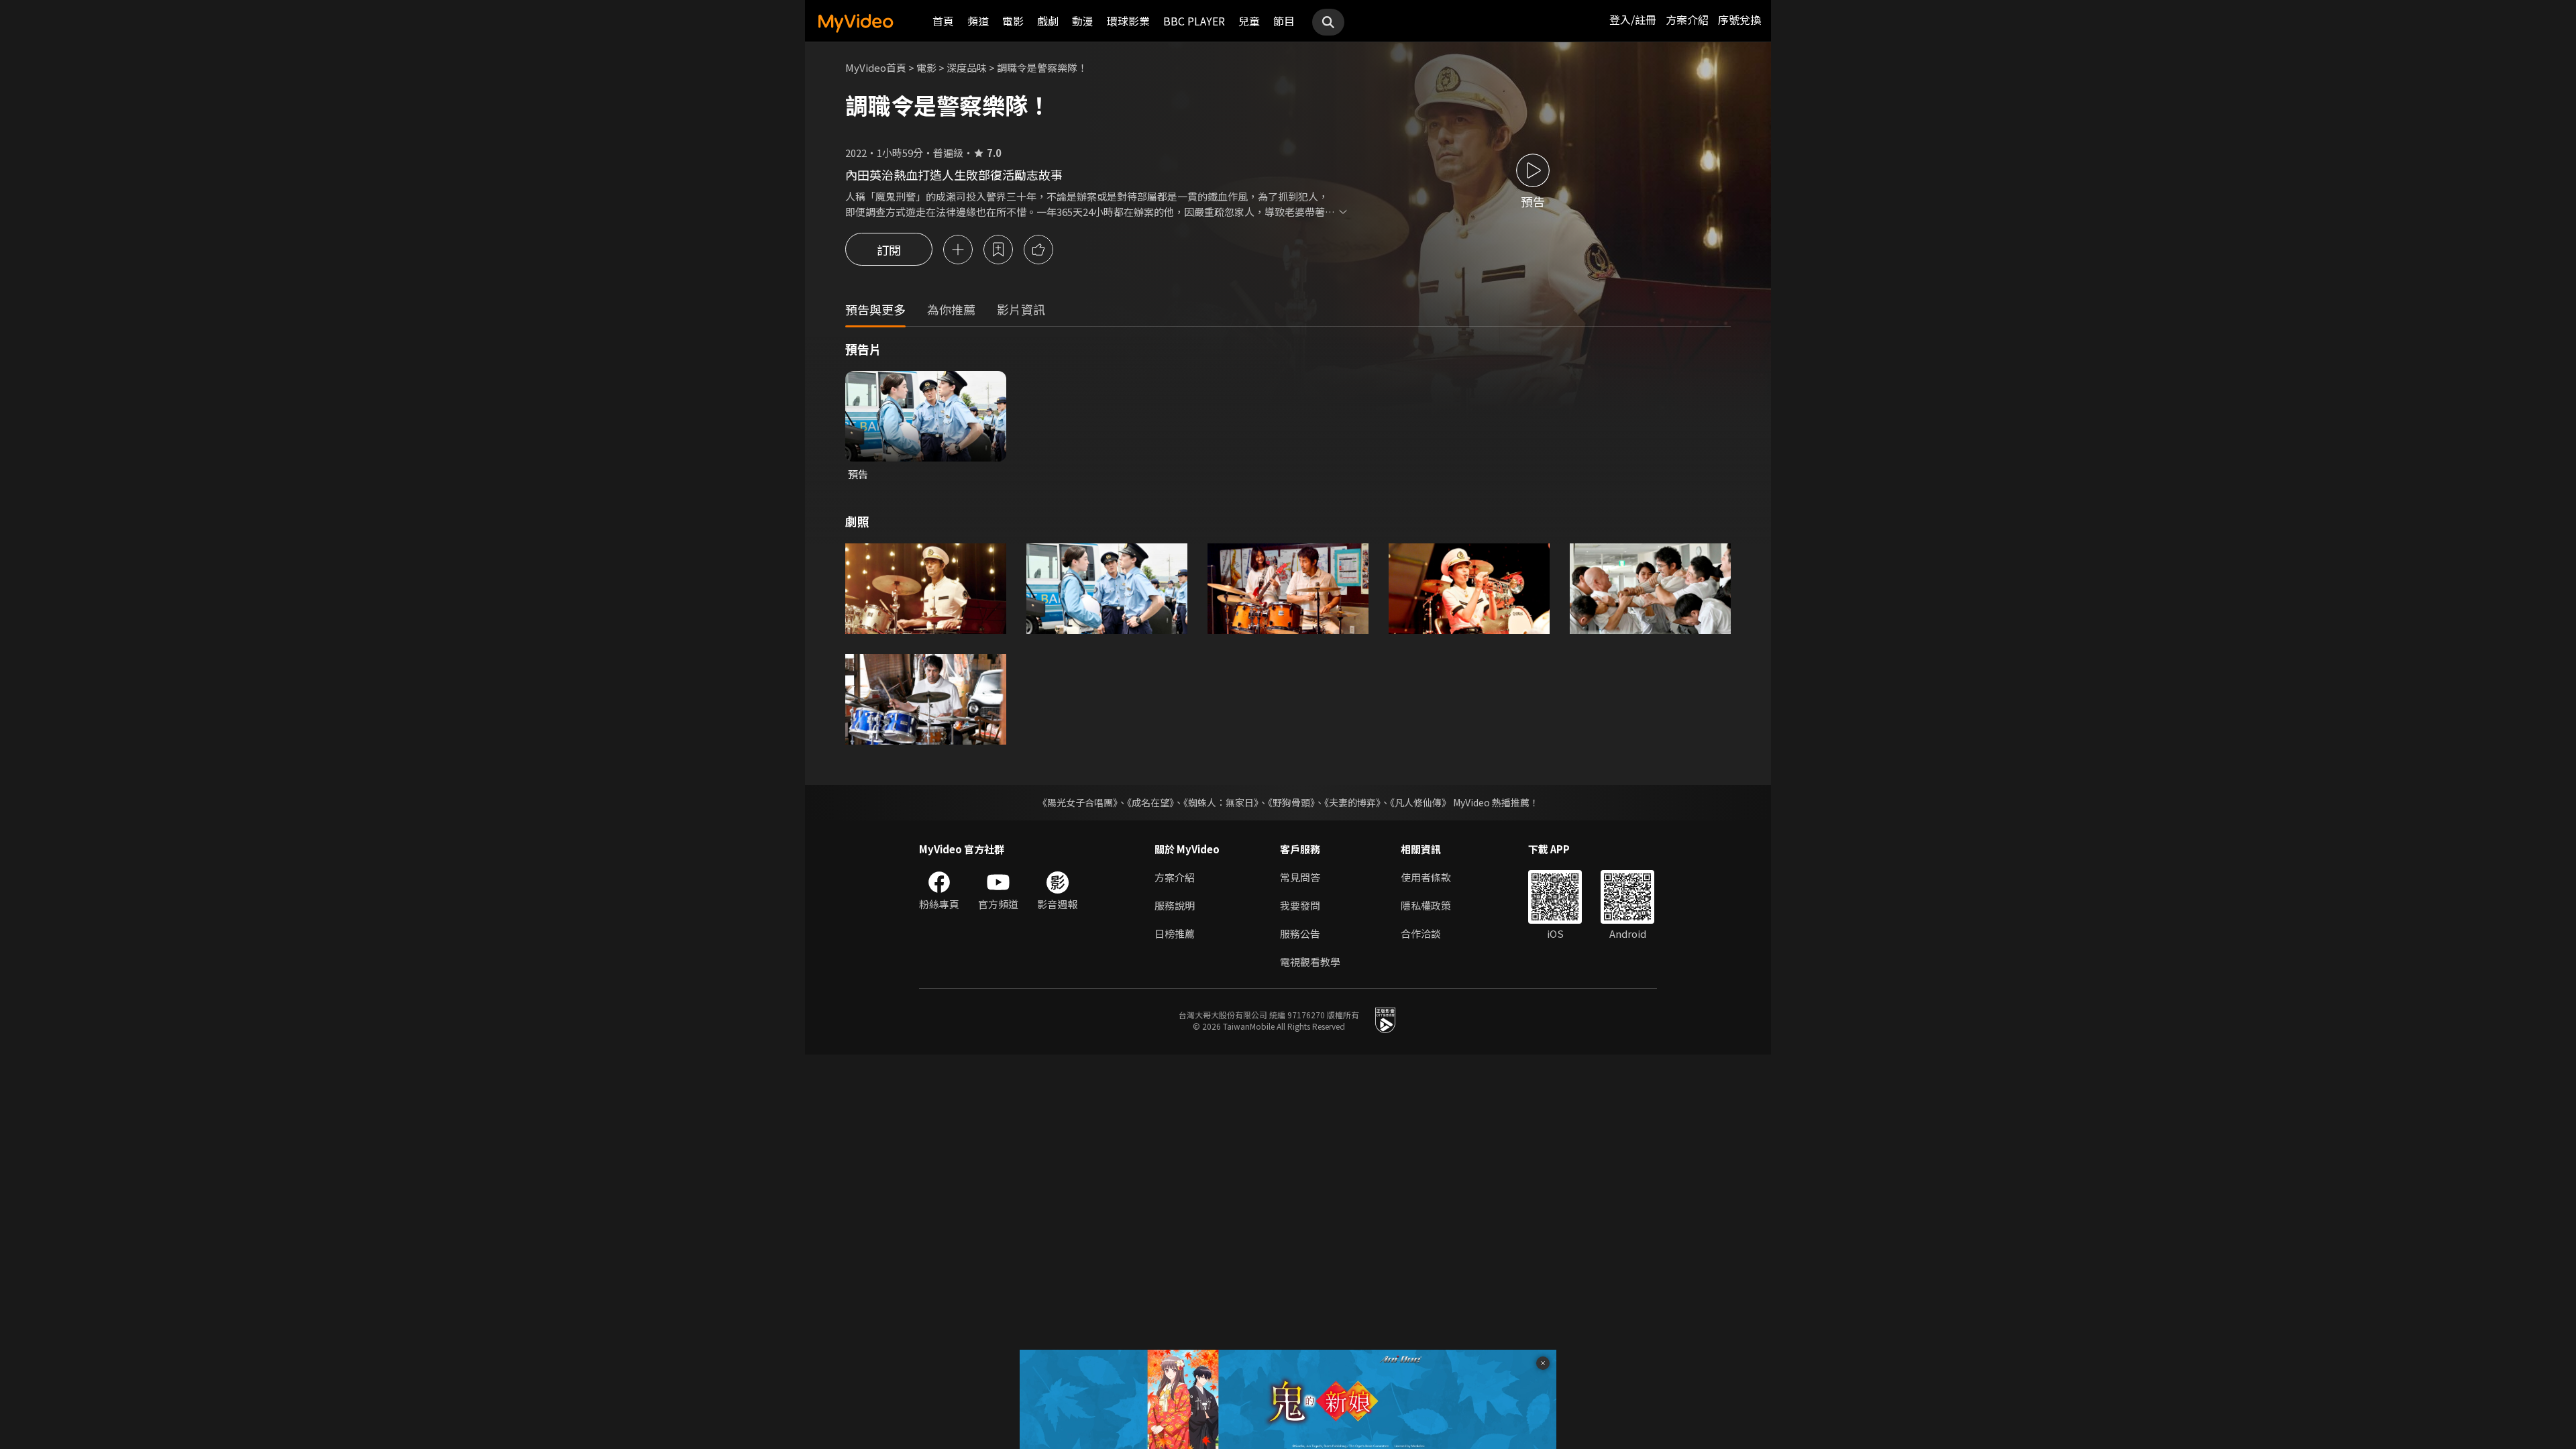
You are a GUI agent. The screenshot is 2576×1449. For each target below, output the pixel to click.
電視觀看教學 (1310, 962)
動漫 (1083, 21)
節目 (1284, 21)
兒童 (1249, 21)
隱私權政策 (1426, 905)
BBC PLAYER (1194, 21)
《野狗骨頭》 (1291, 802)
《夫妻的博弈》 (1352, 802)
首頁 (943, 21)
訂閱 (889, 250)
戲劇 (1048, 21)
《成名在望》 (1150, 802)
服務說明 (1175, 905)
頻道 (978, 21)
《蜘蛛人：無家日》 (1221, 802)
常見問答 (1300, 877)
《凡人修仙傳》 (1420, 802)
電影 (1013, 21)
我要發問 (1300, 905)
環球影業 (1128, 21)
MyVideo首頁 (876, 67)
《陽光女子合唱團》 (1078, 802)
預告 (858, 474)
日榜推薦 (1175, 933)
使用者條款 (1426, 877)
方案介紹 (1687, 19)
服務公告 (1300, 933)
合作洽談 (1421, 933)
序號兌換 (1739, 19)
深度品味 (967, 67)
